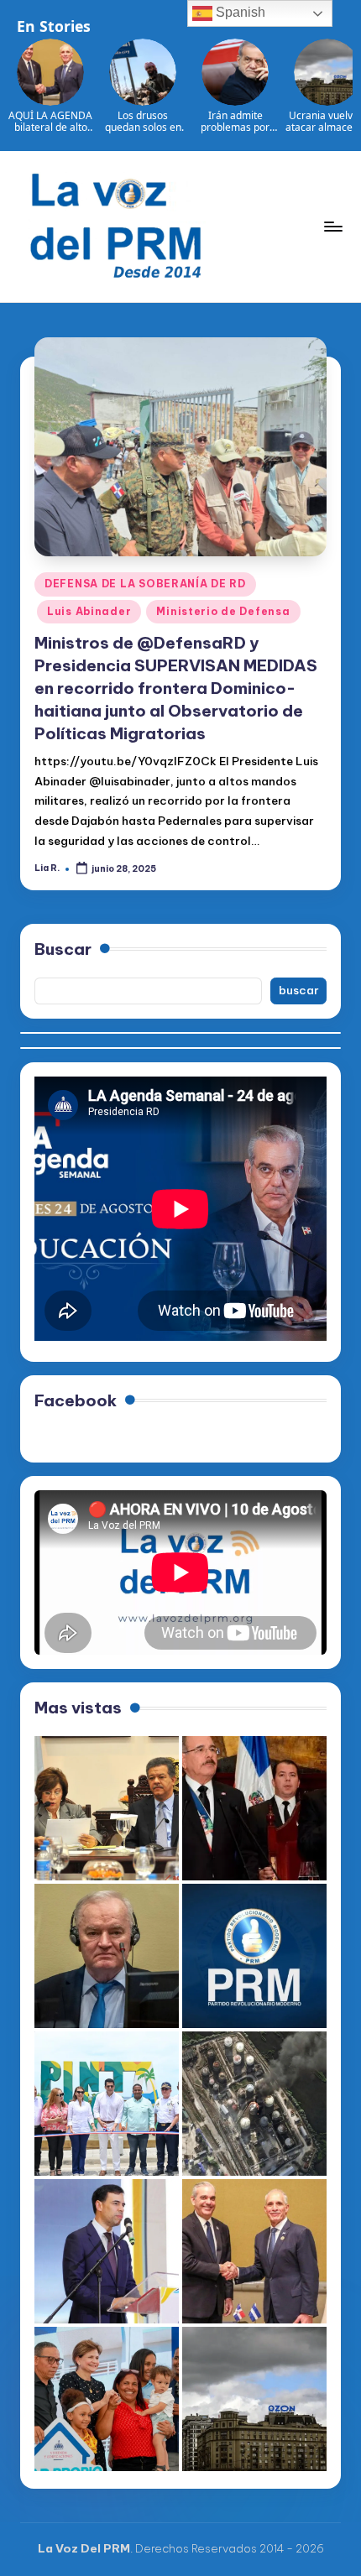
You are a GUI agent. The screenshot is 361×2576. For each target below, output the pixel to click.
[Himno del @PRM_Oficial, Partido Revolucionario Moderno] (254, 1956)
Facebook (76, 1400)
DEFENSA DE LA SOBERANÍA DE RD (145, 584)
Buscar (63, 949)
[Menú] (332, 226)
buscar (299, 990)
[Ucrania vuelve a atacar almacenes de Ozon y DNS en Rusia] (254, 2399)
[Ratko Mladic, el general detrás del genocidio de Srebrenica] (107, 1956)
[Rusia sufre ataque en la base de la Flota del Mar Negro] (254, 2104)
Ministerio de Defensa (223, 611)
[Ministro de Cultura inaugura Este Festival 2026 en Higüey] (107, 2251)
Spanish (239, 12)
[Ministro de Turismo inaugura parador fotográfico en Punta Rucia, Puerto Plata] (107, 2104)
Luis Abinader (89, 611)
